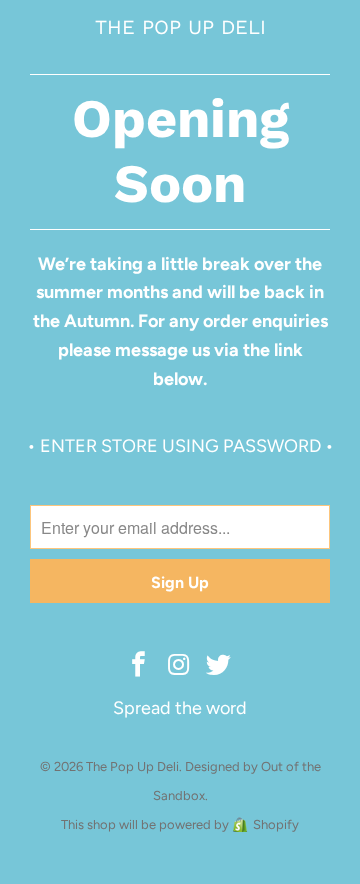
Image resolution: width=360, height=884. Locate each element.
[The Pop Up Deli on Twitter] (219, 666)
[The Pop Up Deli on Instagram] (179, 666)
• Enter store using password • (180, 446)
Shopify (276, 824)
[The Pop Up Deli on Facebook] (139, 666)
